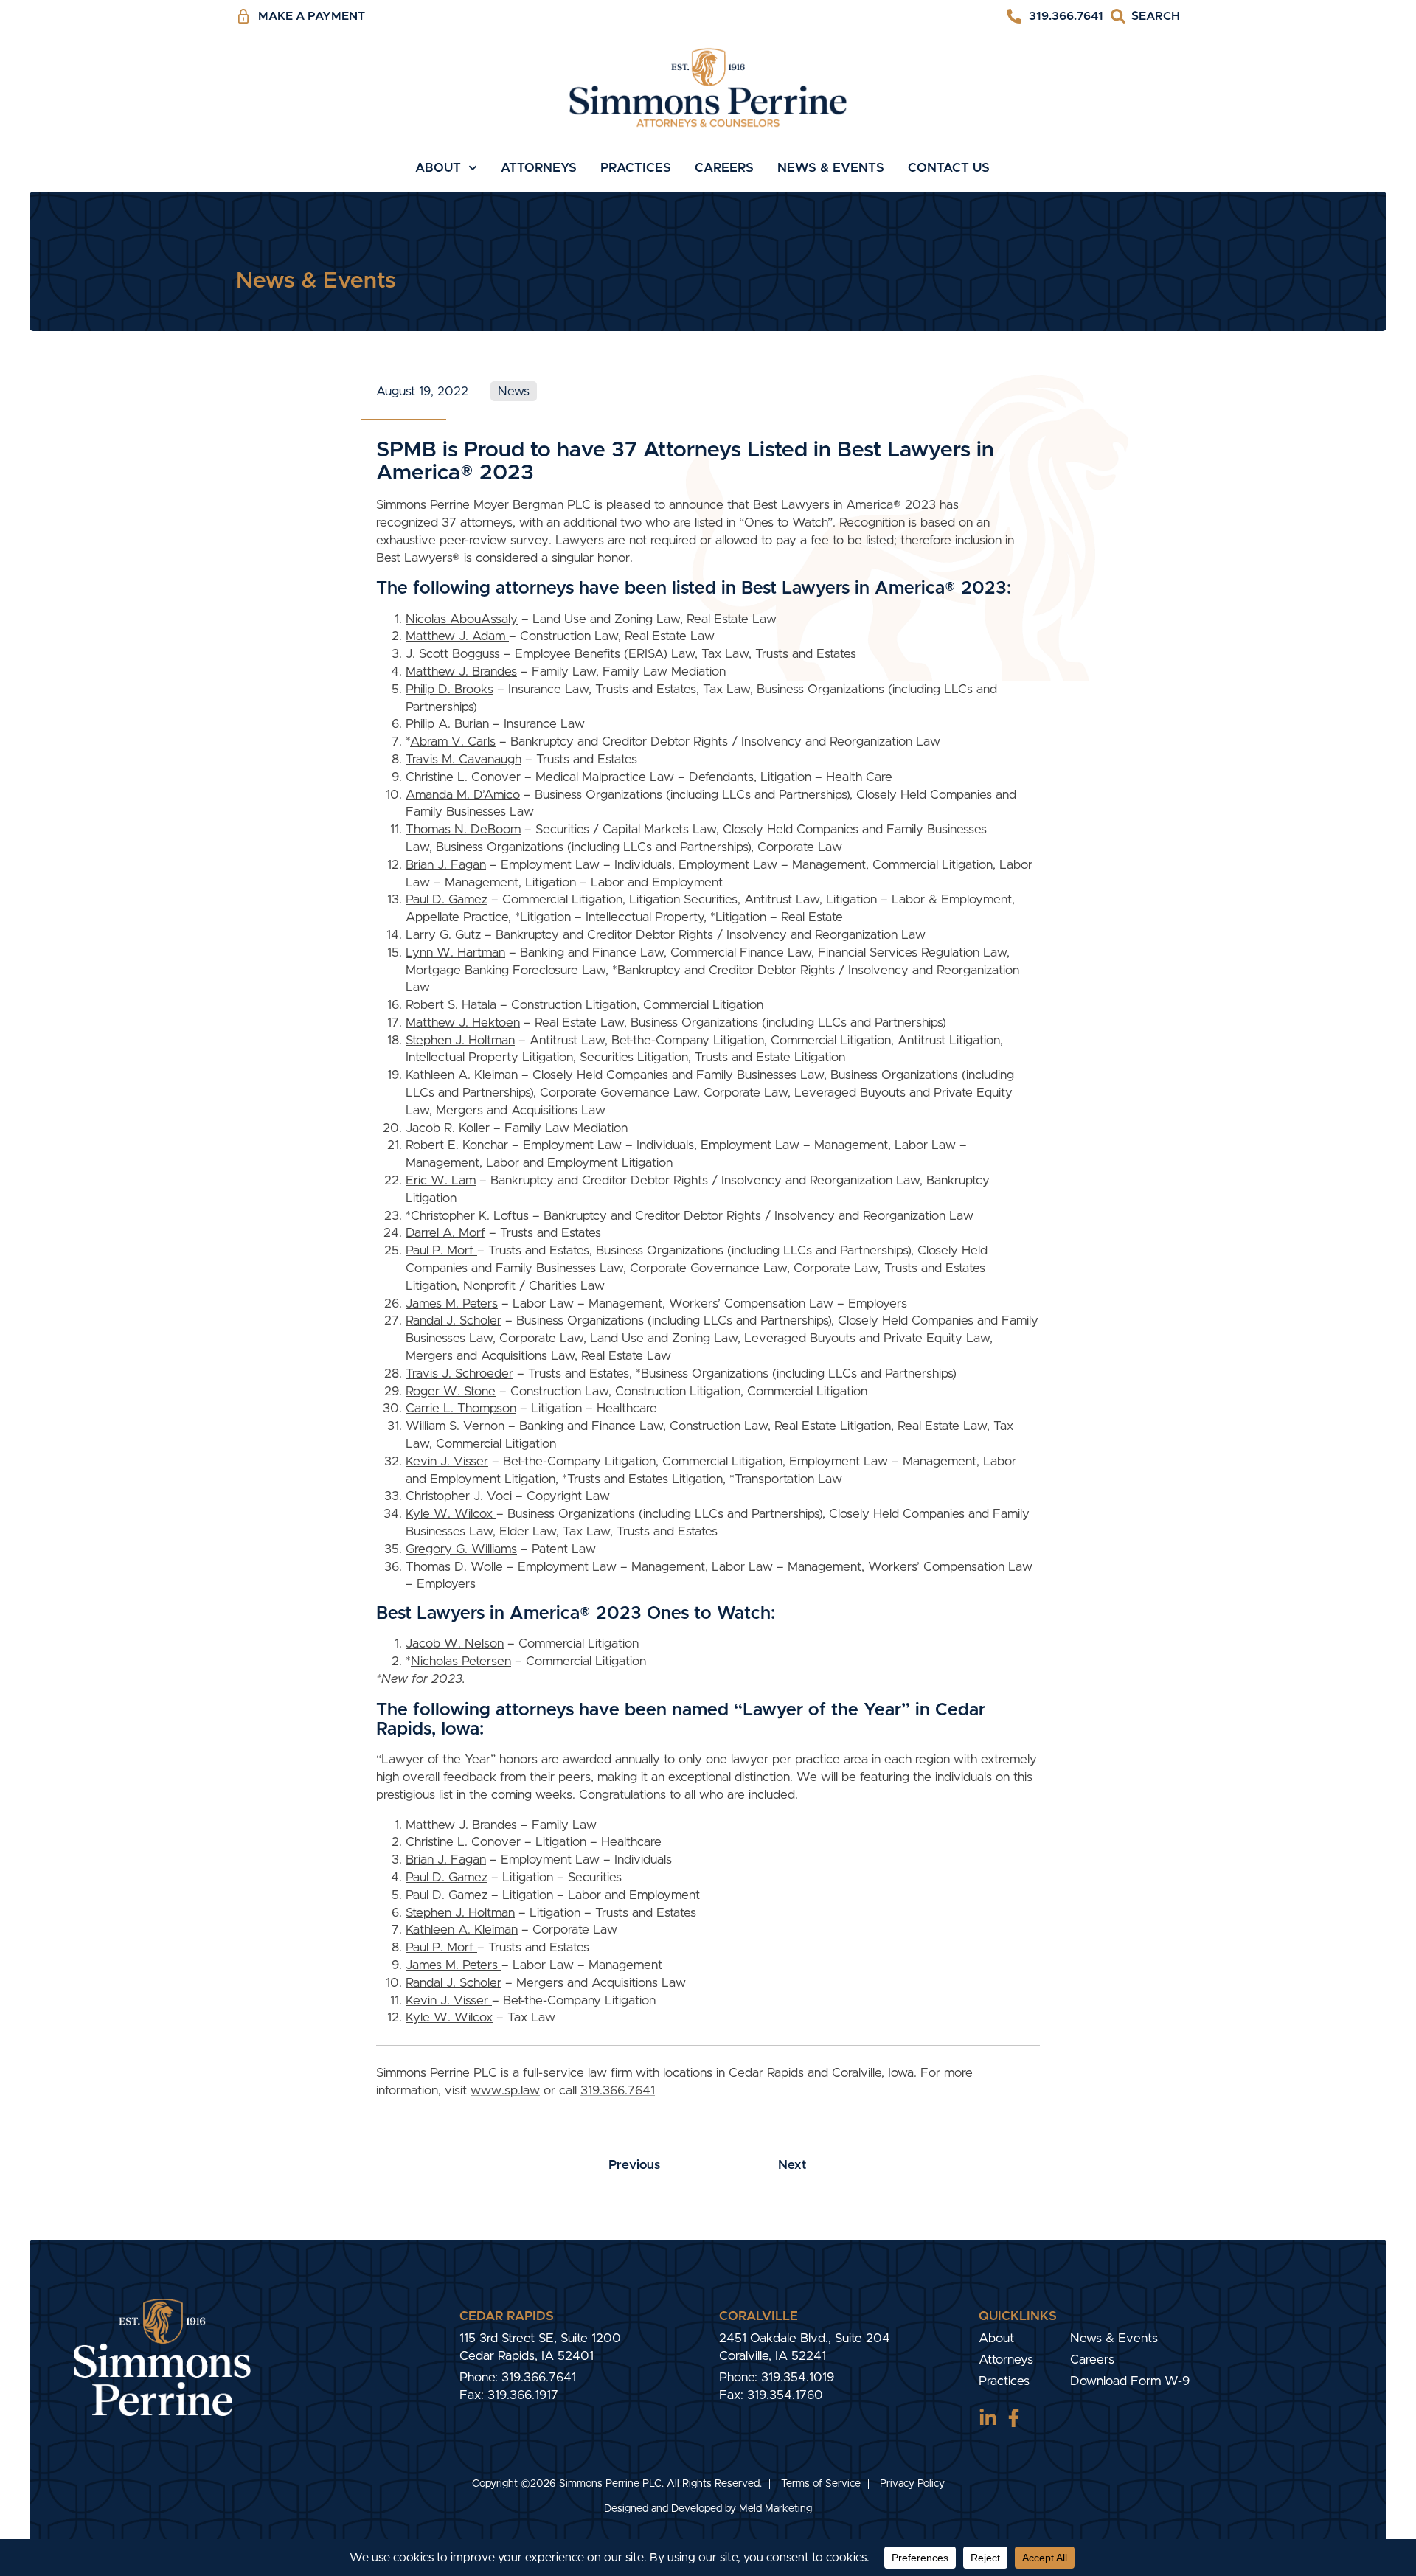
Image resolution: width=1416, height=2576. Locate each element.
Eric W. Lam (441, 1180)
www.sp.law (505, 2090)
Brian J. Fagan (446, 865)
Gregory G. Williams (461, 1549)
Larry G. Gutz (443, 935)
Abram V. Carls (453, 742)
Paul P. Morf (441, 1250)
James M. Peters (452, 1303)
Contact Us (949, 168)
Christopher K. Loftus (470, 1216)
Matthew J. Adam (457, 636)
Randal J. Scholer (454, 1320)
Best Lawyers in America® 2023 (844, 505)
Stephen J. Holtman (460, 1040)
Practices (636, 168)
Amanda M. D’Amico (463, 795)
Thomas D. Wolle (454, 1567)
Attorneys (539, 168)
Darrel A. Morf (445, 1233)
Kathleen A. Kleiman (462, 1075)
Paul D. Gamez (447, 899)
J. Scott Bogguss (453, 654)
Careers (724, 168)
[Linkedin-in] (988, 2418)
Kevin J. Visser (447, 1461)
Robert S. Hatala (451, 1005)
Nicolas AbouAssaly (462, 619)
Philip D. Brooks (450, 689)
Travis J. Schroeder (459, 1374)
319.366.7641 (618, 2090)
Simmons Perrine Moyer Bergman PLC (483, 505)
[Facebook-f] (1014, 2418)
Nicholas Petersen (461, 1661)
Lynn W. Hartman (455, 952)
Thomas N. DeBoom (463, 829)
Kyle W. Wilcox (451, 1514)
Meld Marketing (775, 2509)
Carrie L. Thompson (461, 1408)
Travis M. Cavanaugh (464, 759)
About (438, 168)
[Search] (1145, 17)
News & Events (831, 168)
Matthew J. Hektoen (463, 1023)
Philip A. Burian (447, 724)
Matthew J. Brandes (461, 671)
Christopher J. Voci (459, 1496)
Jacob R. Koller (448, 1128)
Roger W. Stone (451, 1391)
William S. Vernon (455, 1426)
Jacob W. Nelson (455, 1643)
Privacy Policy (912, 2484)
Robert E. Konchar (459, 1145)
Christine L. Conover (465, 777)
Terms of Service (821, 2484)
